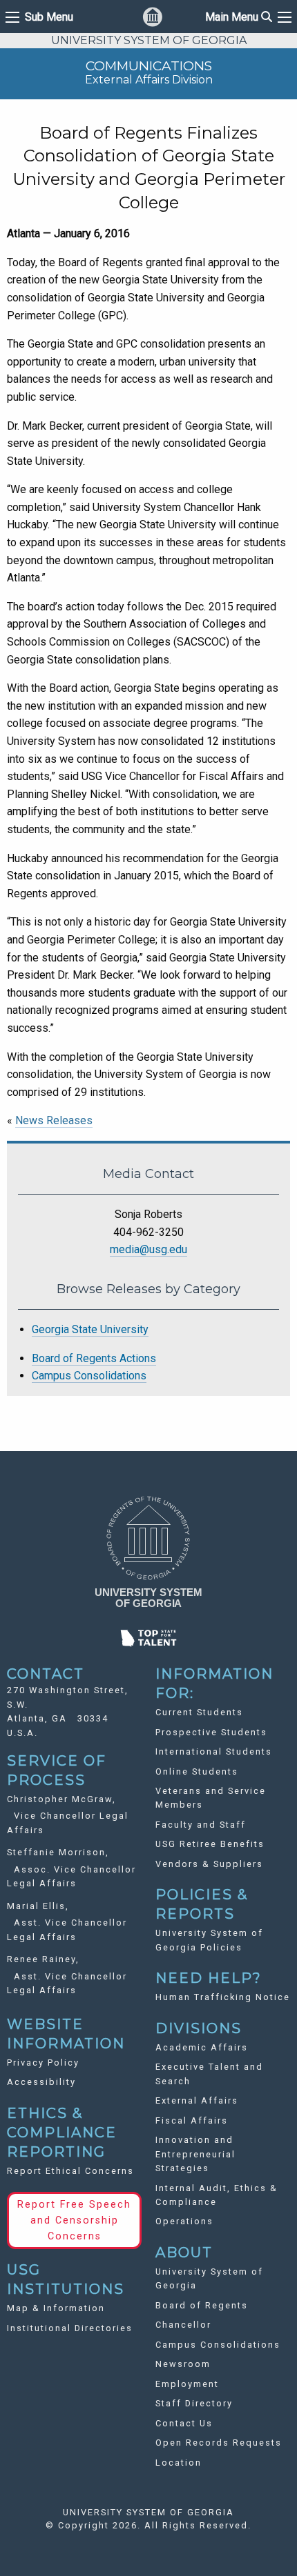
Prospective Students (211, 1732)
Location (179, 2463)
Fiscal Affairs (192, 2120)
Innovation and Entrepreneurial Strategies (195, 2154)
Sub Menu (49, 17)
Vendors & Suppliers (209, 1864)
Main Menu (239, 17)
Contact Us (184, 2423)
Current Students (199, 1712)
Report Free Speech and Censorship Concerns (74, 2220)
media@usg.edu (148, 1249)
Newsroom (183, 2364)
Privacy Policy (43, 2063)
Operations (184, 2221)
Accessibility (41, 2082)
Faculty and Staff (201, 1825)
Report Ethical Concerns (70, 2171)
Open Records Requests (219, 2443)
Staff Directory (194, 2403)
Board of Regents (202, 2305)
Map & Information (56, 2308)
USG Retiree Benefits (210, 1844)
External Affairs (197, 2100)
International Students (214, 1751)
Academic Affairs (202, 2047)
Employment (187, 2384)
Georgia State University (90, 1329)
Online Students (197, 1771)
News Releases (54, 1120)
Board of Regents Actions (94, 1358)
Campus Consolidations (89, 1376)
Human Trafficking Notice (223, 1997)
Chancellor (183, 2325)
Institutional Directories (70, 2328)
